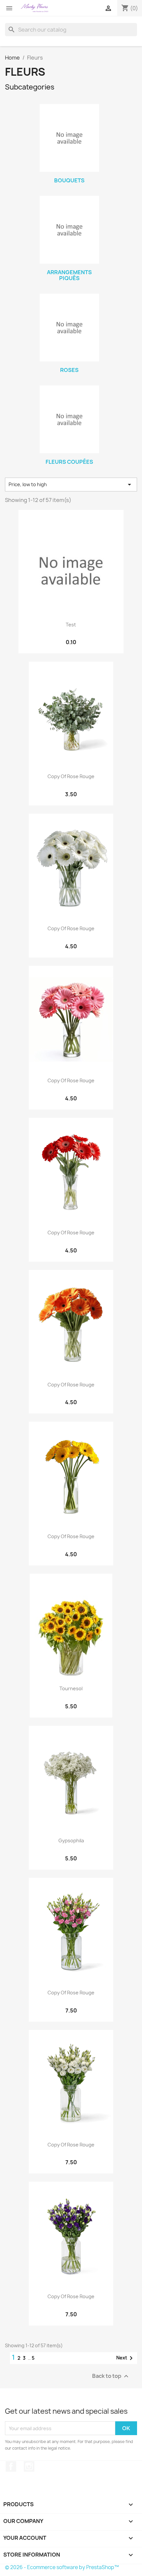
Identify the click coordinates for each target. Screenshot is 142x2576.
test (71, 625)
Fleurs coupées (69, 462)
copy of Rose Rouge (71, 776)
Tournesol (71, 1688)
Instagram (29, 2466)
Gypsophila (71, 1840)
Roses (69, 370)
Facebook (11, 2466)
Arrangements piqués (69, 275)
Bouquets (69, 180)
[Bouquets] (69, 138)
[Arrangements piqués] (69, 230)
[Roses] (69, 328)
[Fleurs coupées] (69, 419)
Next (126, 2358)
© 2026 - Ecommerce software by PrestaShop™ (62, 2567)
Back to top (111, 2376)
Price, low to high (71, 485)
